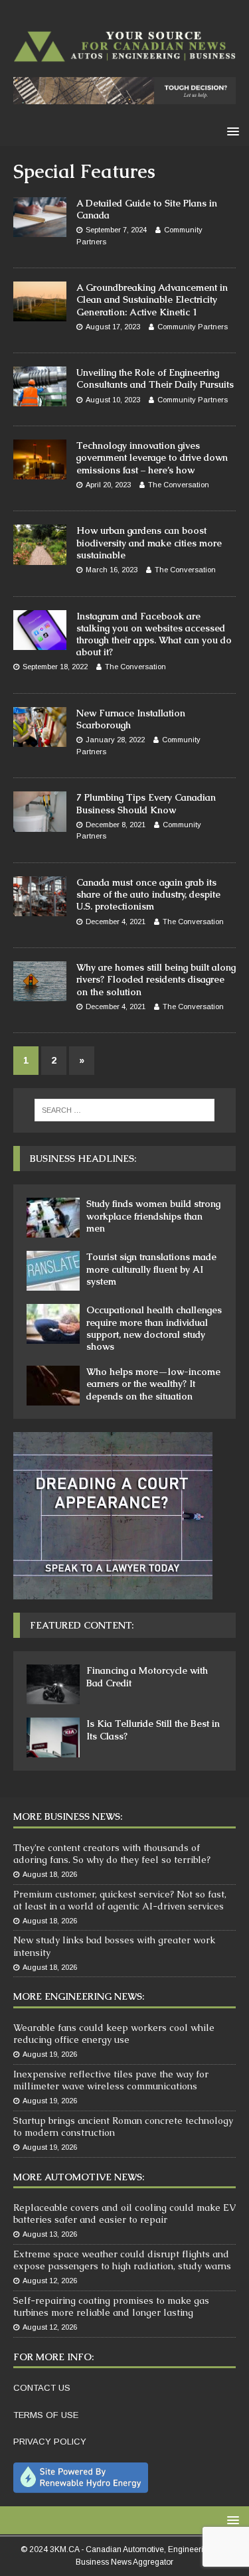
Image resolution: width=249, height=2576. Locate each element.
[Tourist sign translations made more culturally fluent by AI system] (53, 1271)
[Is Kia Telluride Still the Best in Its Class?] (53, 1737)
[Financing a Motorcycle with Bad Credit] (53, 1684)
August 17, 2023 (113, 327)
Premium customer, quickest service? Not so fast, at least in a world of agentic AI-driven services (120, 1900)
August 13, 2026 (50, 2234)
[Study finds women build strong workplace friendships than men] (53, 1218)
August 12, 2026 (50, 2281)
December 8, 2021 (116, 825)
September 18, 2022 (55, 667)
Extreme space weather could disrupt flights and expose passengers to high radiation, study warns (122, 2260)
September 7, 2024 (116, 230)
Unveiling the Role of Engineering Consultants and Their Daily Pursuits (155, 378)
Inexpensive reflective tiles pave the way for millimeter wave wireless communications (111, 2080)
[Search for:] (125, 1110)
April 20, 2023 (108, 485)
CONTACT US (42, 2388)
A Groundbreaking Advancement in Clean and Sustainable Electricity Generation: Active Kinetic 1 (152, 299)
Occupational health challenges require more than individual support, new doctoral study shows (154, 1328)
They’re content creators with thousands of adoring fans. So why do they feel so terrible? (112, 1854)
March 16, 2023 (112, 570)
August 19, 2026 (50, 2054)
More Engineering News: (79, 1996)
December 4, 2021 (116, 922)
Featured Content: (82, 1625)
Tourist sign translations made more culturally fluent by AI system (151, 1269)
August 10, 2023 (113, 400)
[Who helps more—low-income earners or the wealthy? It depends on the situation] (53, 1386)
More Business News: (68, 1816)
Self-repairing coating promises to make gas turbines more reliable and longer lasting (111, 2306)
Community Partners (193, 327)
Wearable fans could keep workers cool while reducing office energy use (114, 2034)
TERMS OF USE (46, 2415)
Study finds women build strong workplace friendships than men (153, 1216)
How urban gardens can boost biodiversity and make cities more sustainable (149, 542)
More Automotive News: (79, 2177)
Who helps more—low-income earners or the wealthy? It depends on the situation (153, 1384)
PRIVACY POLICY (50, 2442)
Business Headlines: (83, 1159)
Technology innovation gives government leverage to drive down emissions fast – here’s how (152, 457)
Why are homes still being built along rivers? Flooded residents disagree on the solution (156, 979)
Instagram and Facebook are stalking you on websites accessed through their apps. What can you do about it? (154, 634)
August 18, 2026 (50, 1874)
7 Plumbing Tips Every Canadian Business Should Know (146, 803)
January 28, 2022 (115, 740)
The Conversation (179, 485)
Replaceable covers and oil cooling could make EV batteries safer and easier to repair (124, 2214)
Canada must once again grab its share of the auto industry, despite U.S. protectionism (148, 894)
